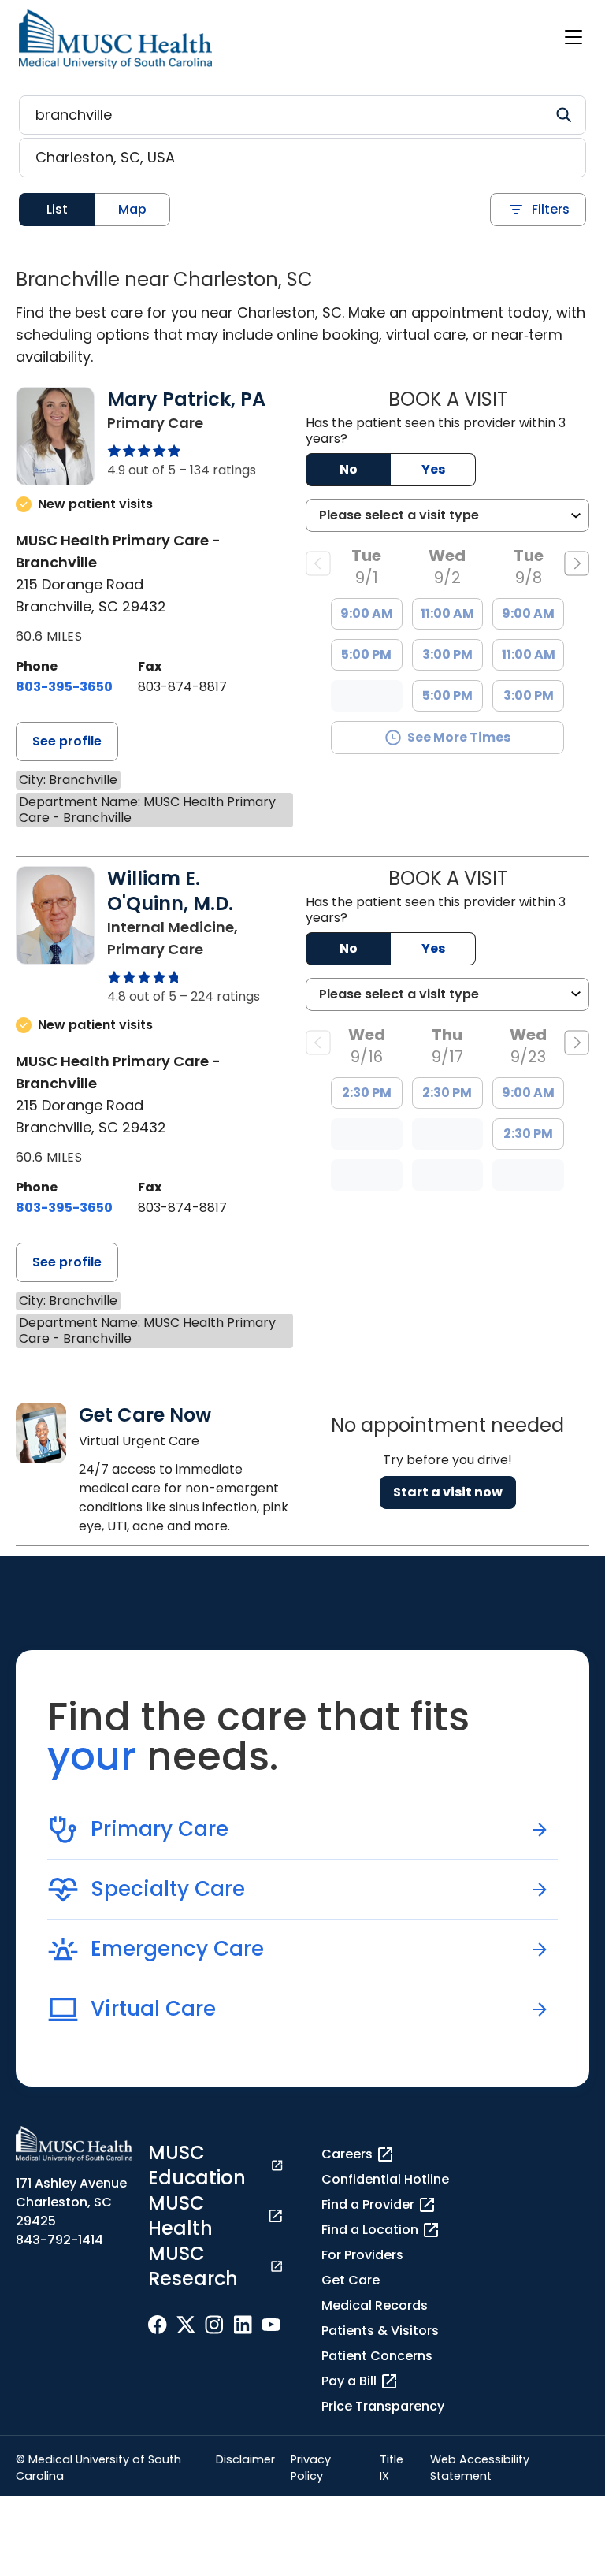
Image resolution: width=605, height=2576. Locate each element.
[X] (186, 2325)
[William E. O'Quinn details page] (55, 936)
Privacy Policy (311, 2468)
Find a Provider (368, 2204)
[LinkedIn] (243, 2325)
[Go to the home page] (115, 39)
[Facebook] (158, 2325)
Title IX (392, 2468)
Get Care (351, 2280)
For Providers (362, 2255)
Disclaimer (245, 2459)
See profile (67, 741)
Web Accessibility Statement (480, 2468)
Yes (433, 469)
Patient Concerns (377, 2356)
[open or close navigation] (573, 37)
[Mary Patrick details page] (55, 436)
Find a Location (370, 2230)
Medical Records (375, 2305)
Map (132, 209)
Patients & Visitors (380, 2331)
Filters (551, 209)
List (57, 209)
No (349, 469)
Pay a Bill (349, 2381)
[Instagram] (214, 2325)
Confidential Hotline (385, 2179)
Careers (347, 2154)
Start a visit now (448, 1492)
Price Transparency (383, 2406)
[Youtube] (271, 2325)
